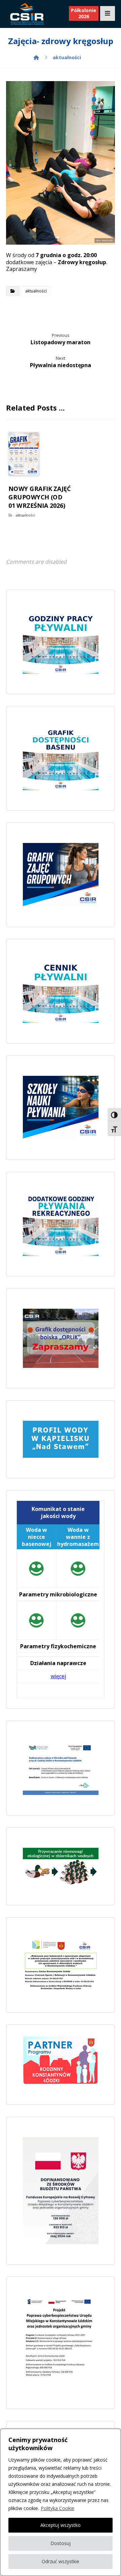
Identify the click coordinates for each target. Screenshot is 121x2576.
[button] (108, 13)
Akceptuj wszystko (61, 2525)
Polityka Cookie (57, 2508)
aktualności (36, 291)
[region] (61, 2502)
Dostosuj (61, 2543)
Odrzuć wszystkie (61, 2561)
